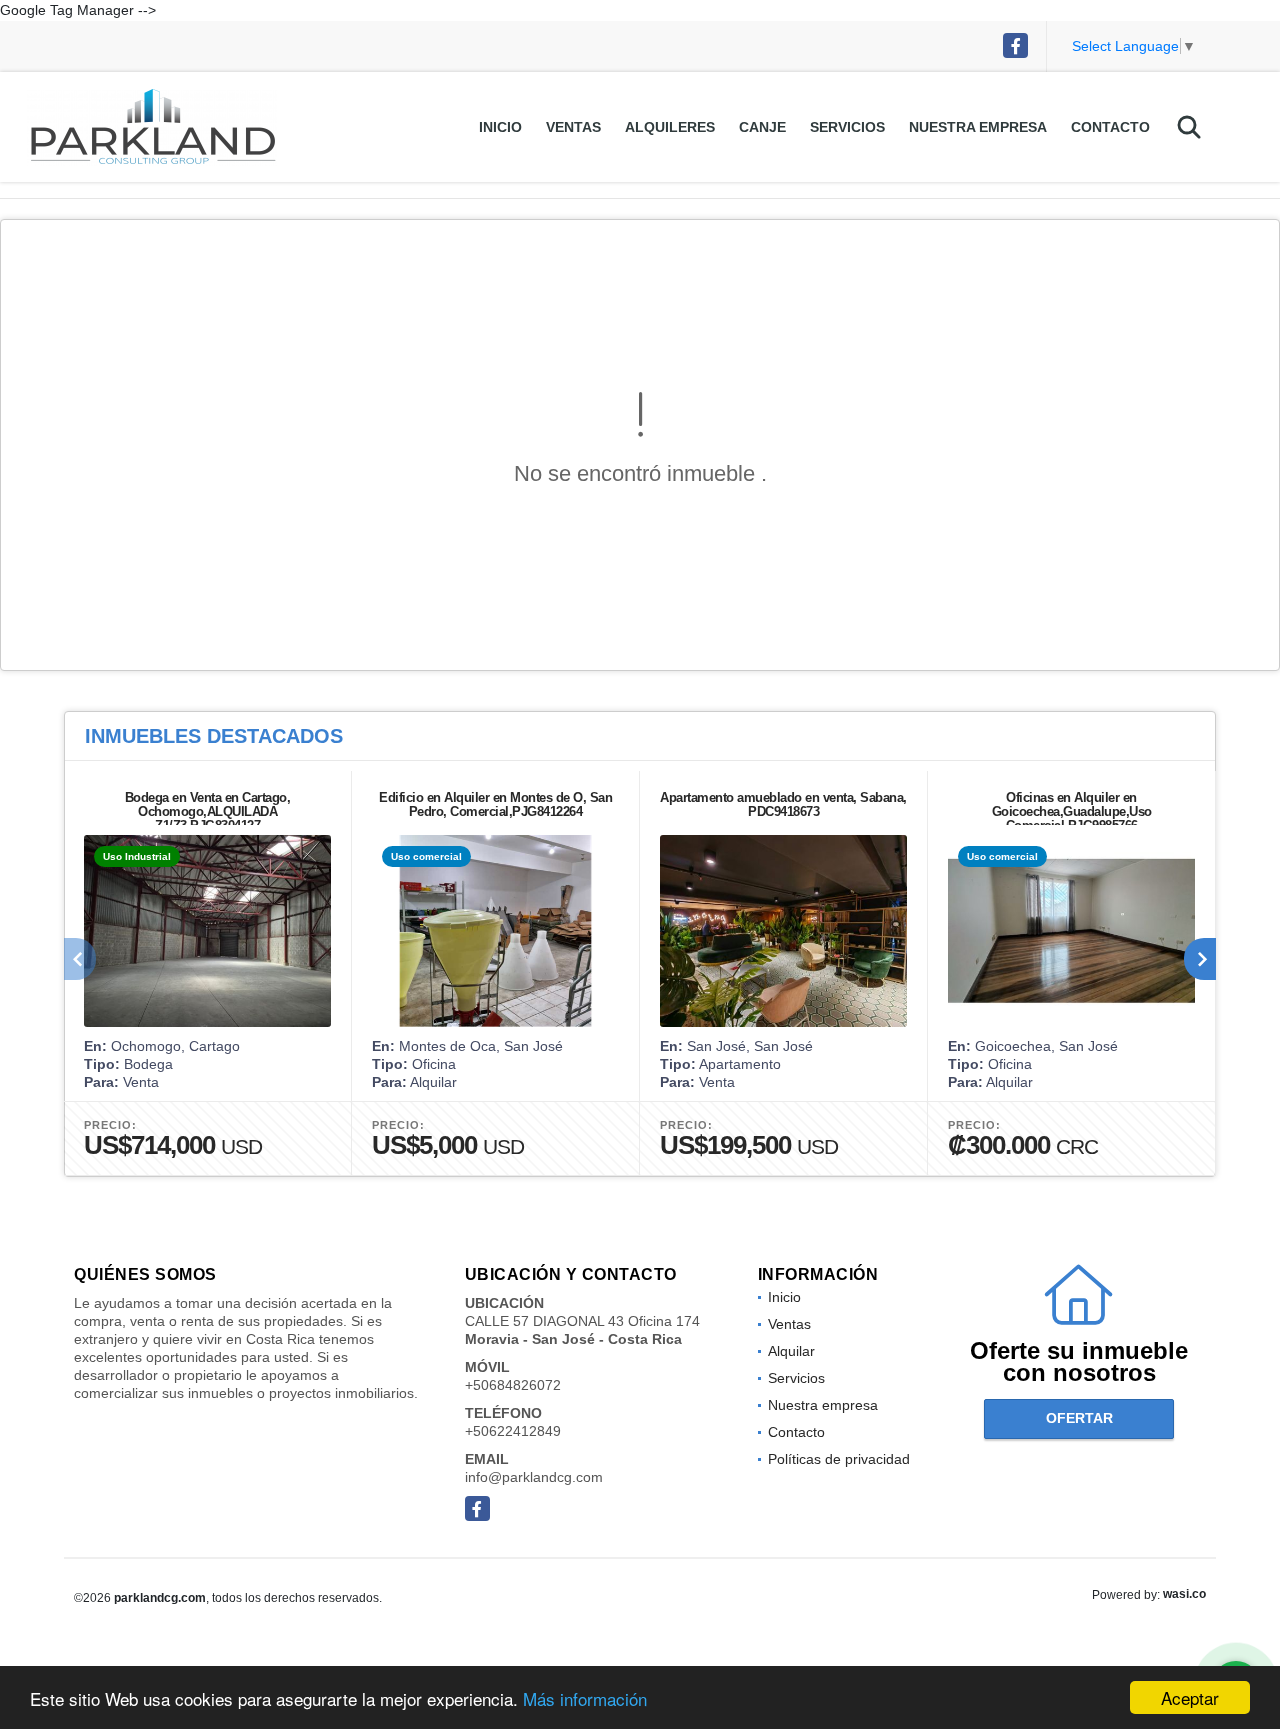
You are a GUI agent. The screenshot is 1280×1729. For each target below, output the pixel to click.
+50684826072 (513, 1385)
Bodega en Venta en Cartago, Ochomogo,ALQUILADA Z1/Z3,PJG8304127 (208, 811)
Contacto (1110, 127)
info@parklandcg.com (534, 1477)
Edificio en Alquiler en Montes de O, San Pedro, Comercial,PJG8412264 (495, 804)
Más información (585, 1698)
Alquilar (791, 1351)
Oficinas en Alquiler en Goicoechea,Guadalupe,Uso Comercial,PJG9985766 (1072, 811)
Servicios (847, 127)
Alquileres (670, 127)
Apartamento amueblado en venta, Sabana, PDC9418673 (783, 804)
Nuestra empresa (978, 127)
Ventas (573, 127)
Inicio (500, 127)
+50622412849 (513, 1431)
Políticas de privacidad (839, 1459)
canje (762, 127)
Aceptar (1190, 1697)
